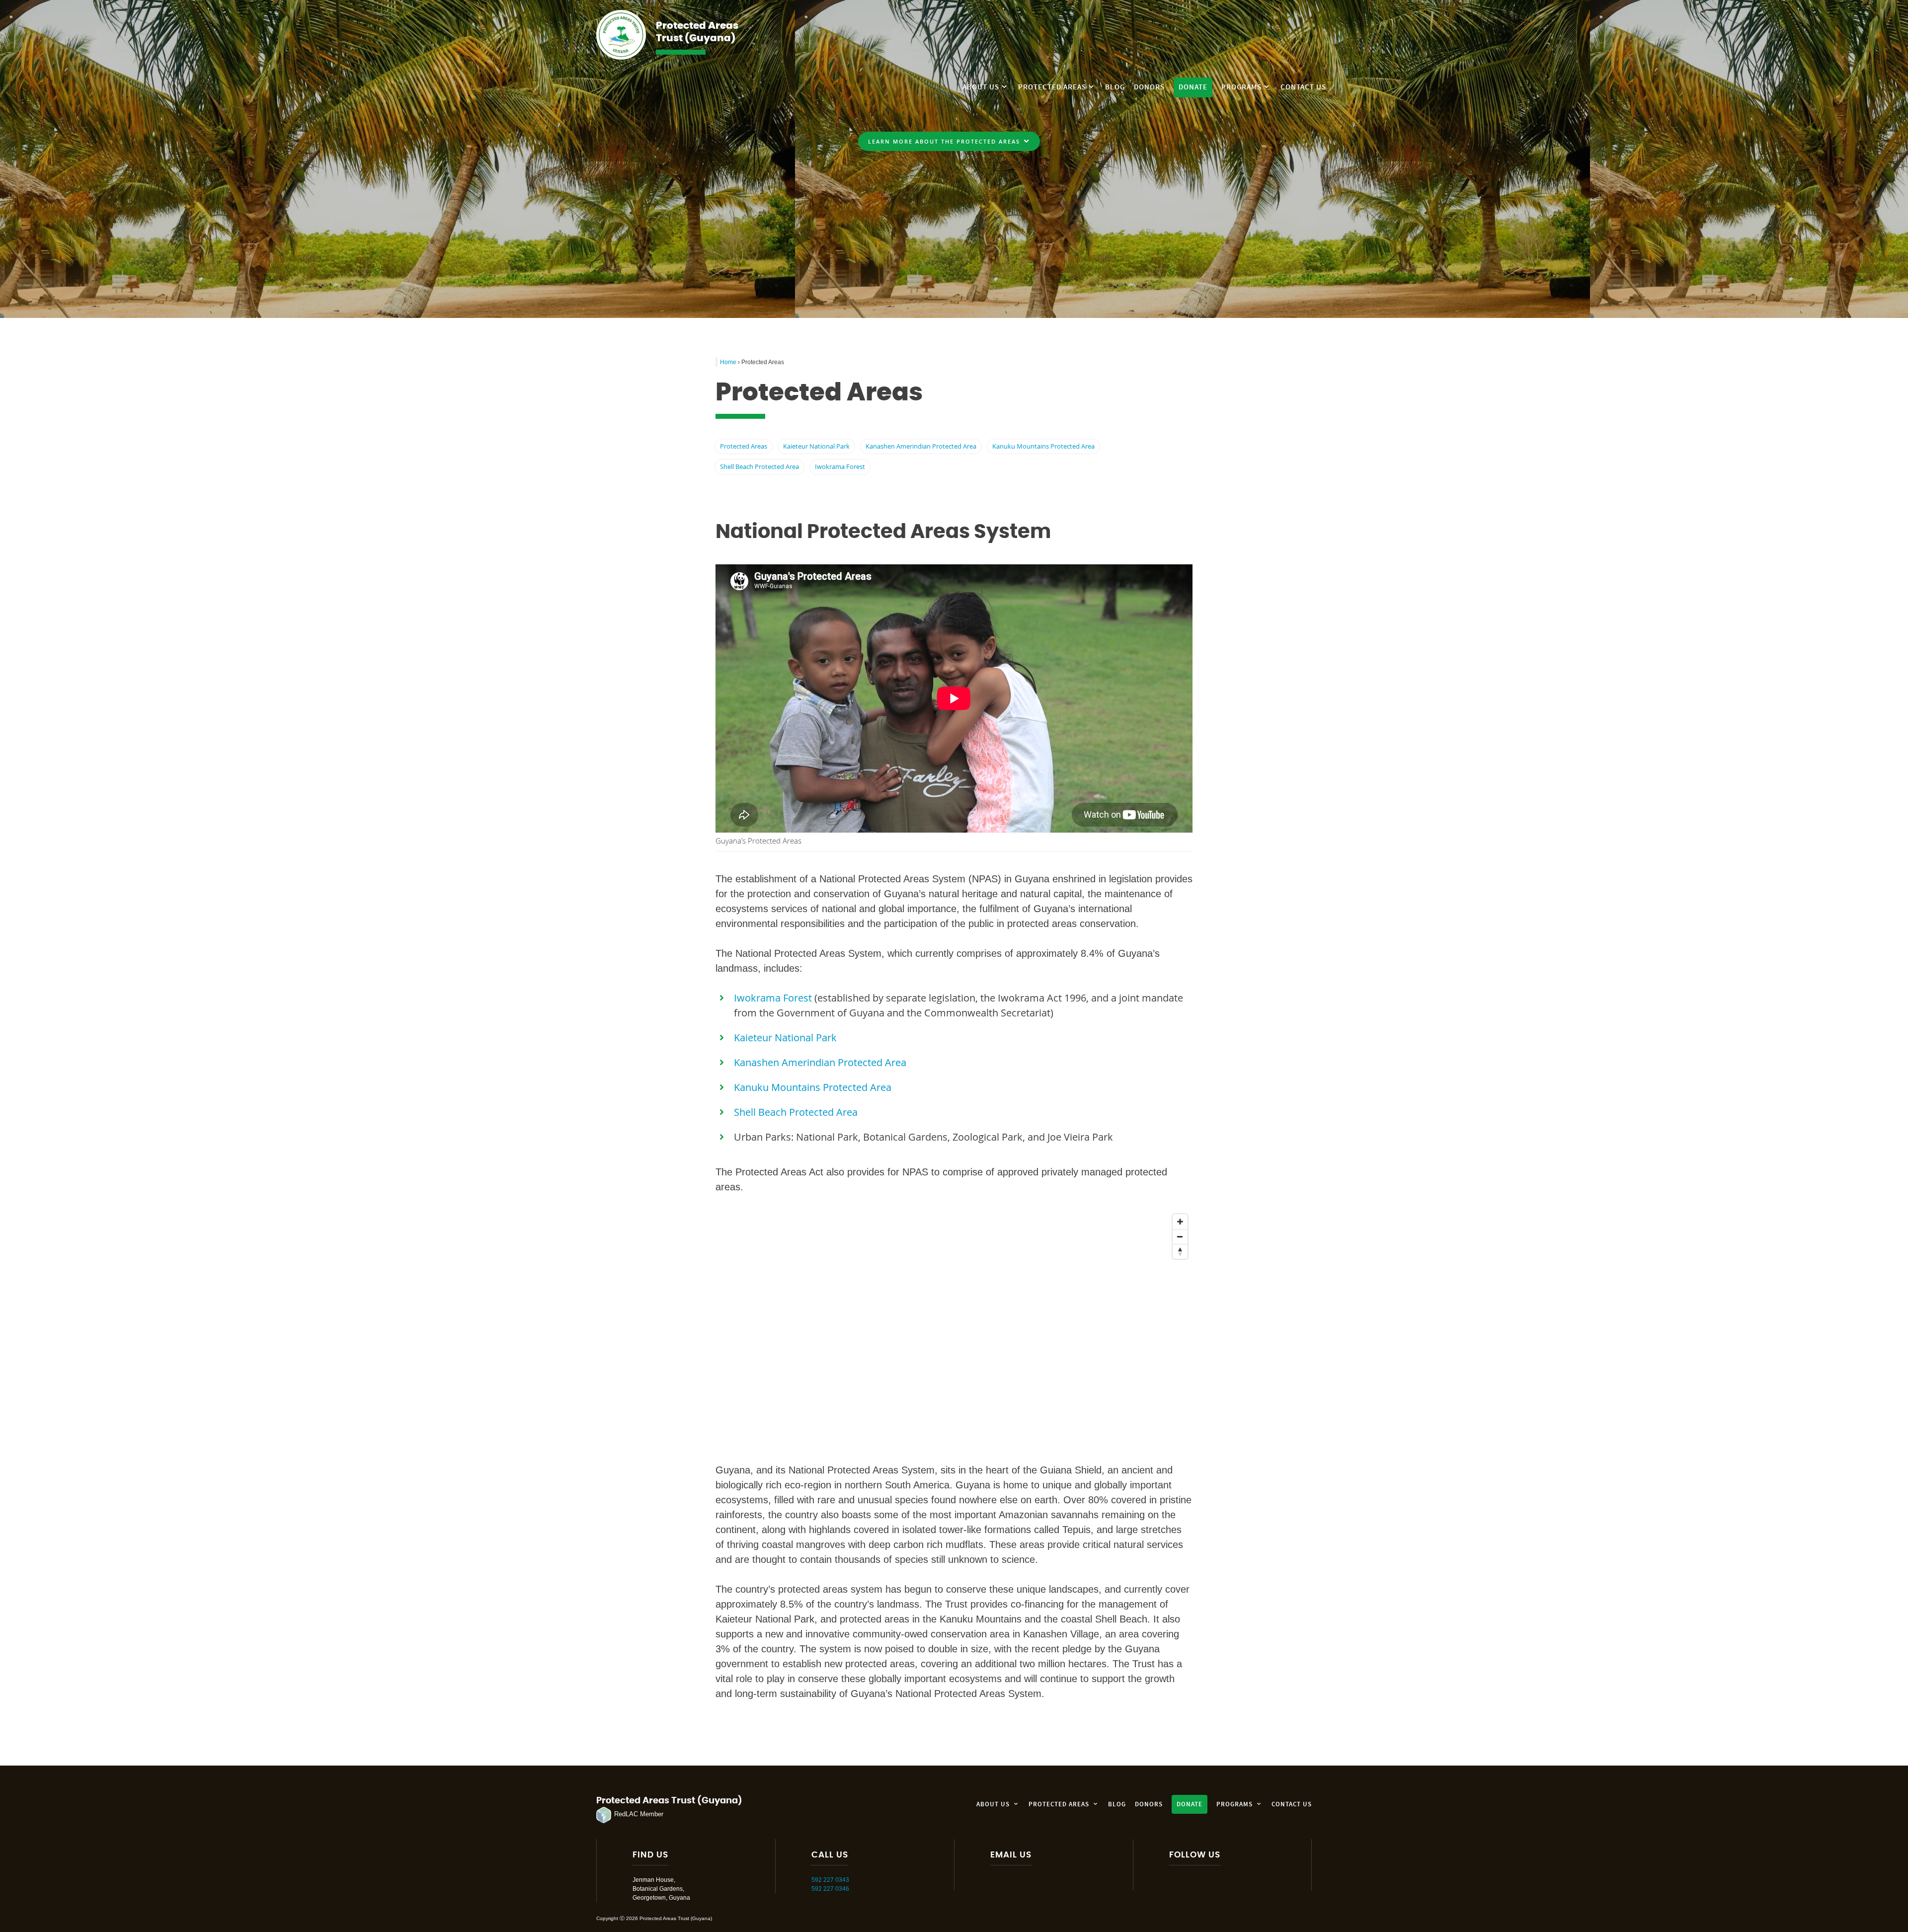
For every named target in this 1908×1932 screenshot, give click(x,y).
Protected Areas (1052, 87)
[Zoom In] (1180, 1222)
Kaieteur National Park (816, 446)
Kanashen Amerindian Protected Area (921, 446)
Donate (1193, 87)
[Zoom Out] (1180, 1236)
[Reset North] (1180, 1251)
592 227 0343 (830, 1880)
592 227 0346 (830, 1889)
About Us (981, 87)
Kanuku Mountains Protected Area (1043, 446)
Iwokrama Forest (840, 466)
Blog (1115, 87)
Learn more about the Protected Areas (944, 141)
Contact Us (1303, 87)
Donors (1149, 87)
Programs (1241, 87)
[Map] (954, 1328)
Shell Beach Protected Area (759, 466)
